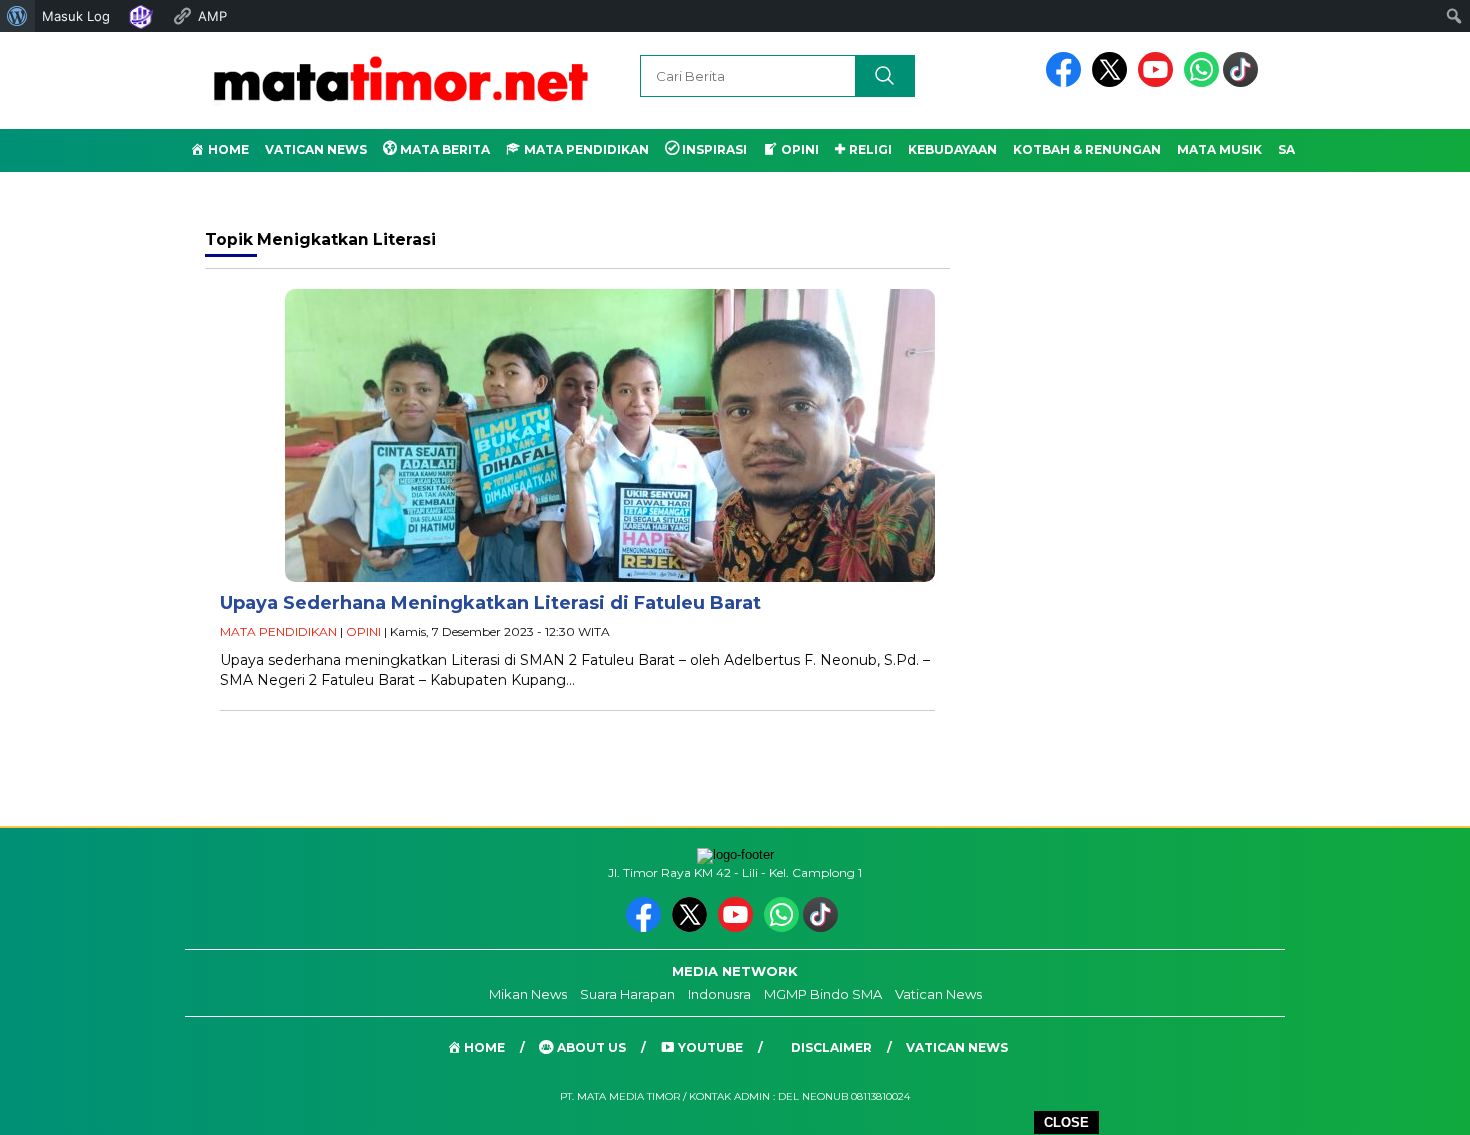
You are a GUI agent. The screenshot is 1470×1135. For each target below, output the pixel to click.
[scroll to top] (1409, 1104)
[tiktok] (1244, 82)
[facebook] (1067, 82)
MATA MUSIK (1219, 149)
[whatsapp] (1201, 82)
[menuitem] (17, 16)
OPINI (363, 631)
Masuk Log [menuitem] (76, 16)
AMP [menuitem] (212, 16)
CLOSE (1066, 1122)
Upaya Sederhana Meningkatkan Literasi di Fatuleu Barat (490, 603)
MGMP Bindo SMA (823, 994)
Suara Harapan (627, 994)
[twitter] (1113, 82)
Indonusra (719, 994)
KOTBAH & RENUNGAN (1087, 149)
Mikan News (528, 994)
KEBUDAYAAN (952, 149)
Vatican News (316, 149)
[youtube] (1159, 82)
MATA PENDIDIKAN (278, 631)
